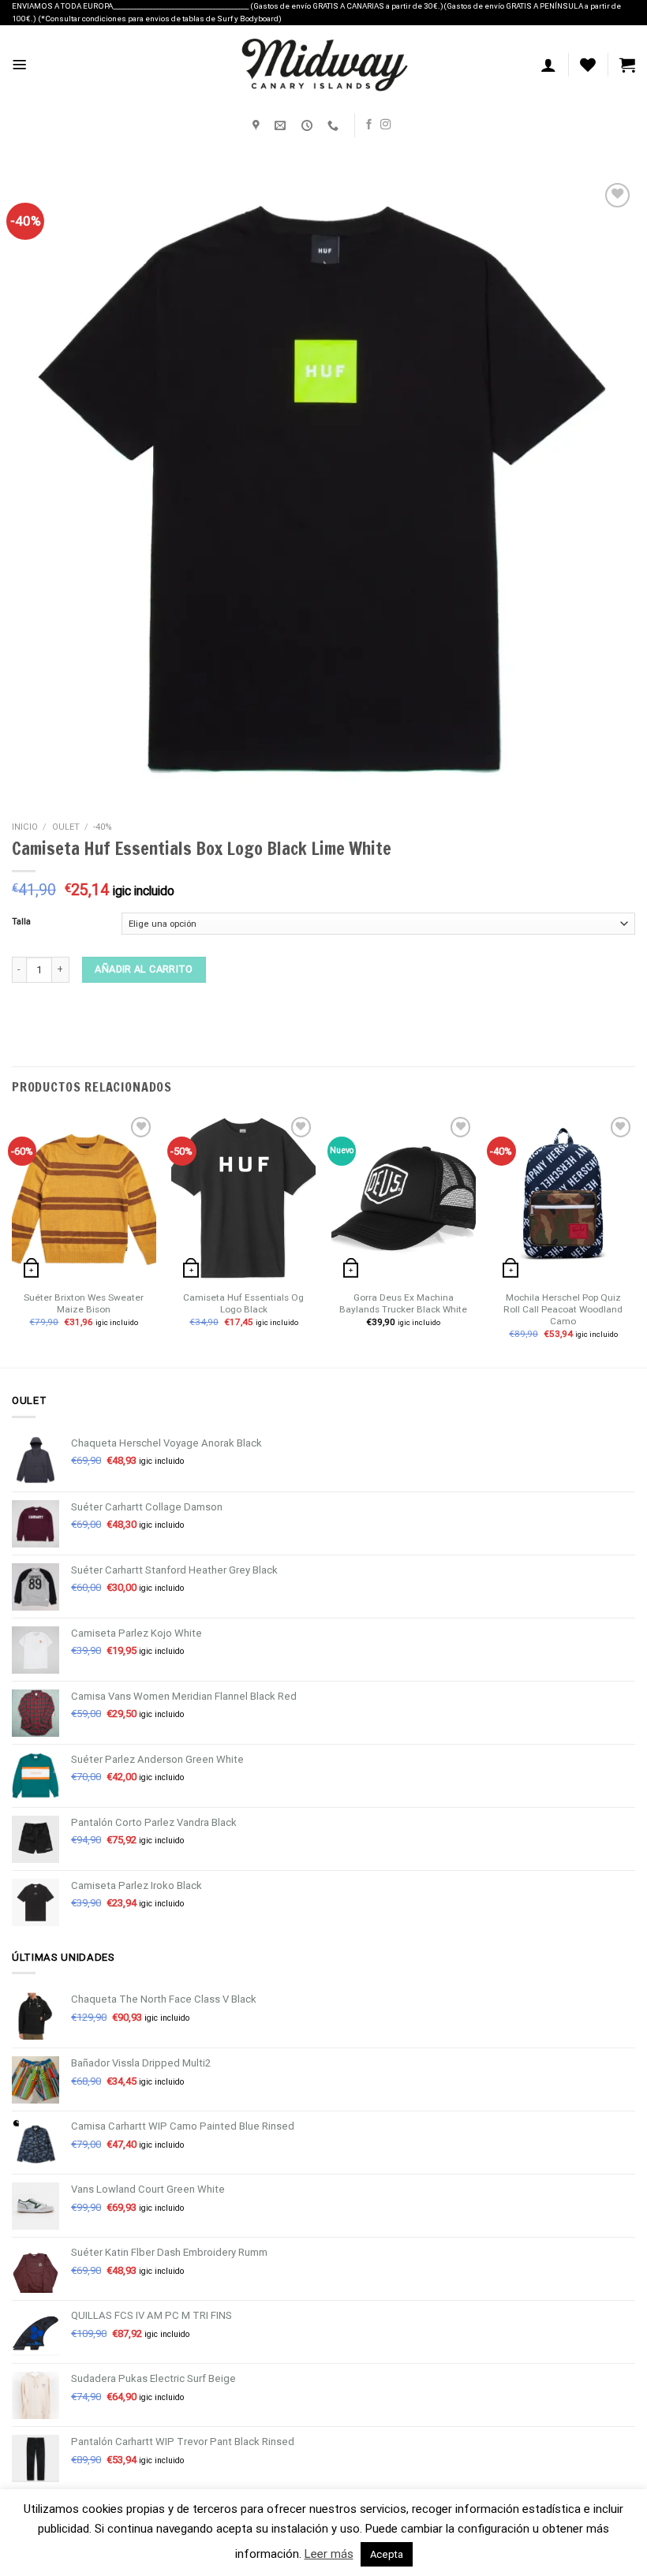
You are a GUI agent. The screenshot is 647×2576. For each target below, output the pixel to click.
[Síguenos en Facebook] (369, 125)
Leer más (329, 2554)
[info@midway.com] (282, 126)
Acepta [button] (387, 2554)
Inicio (25, 827)
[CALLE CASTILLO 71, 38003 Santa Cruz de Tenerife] (258, 126)
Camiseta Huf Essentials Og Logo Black (243, 1303)
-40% (103, 827)
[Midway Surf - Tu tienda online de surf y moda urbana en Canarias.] (323, 65)
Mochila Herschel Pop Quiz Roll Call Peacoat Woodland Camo (563, 1310)
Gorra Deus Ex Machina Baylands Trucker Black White (403, 1303)
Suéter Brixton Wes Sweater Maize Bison (84, 1303)
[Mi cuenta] (548, 65)
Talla (21, 922)
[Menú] (20, 65)
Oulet (66, 827)
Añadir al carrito (144, 969)
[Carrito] (627, 65)
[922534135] (335, 126)
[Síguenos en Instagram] (385, 125)
